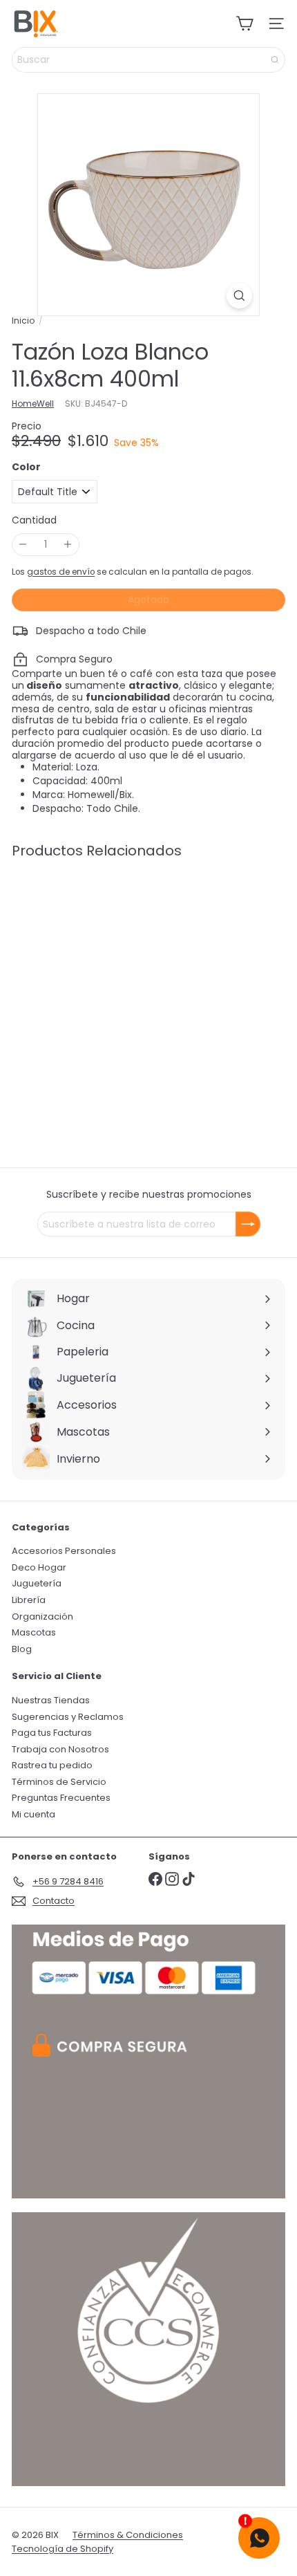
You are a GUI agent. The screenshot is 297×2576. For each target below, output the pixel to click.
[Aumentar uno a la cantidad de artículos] (68, 545)
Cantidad (34, 520)
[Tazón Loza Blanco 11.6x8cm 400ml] (98, 977)
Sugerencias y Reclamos (68, 1717)
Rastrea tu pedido (52, 1765)
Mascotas (34, 1632)
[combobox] (148, 60)
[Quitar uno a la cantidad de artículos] (23, 545)
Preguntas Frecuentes (61, 1798)
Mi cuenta (33, 1814)
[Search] (275, 60)
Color (26, 467)
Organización (42, 1616)
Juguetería (37, 1583)
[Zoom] (239, 296)
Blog (22, 1649)
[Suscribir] (248, 1224)
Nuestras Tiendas (51, 1700)
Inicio (23, 321)
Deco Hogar (39, 1567)
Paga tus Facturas (52, 1733)
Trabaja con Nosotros (60, 1749)
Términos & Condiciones (128, 2535)
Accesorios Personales (64, 1551)
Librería (29, 1600)
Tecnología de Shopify (63, 2549)
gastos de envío (61, 572)
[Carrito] (245, 24)
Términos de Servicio (59, 1782)
